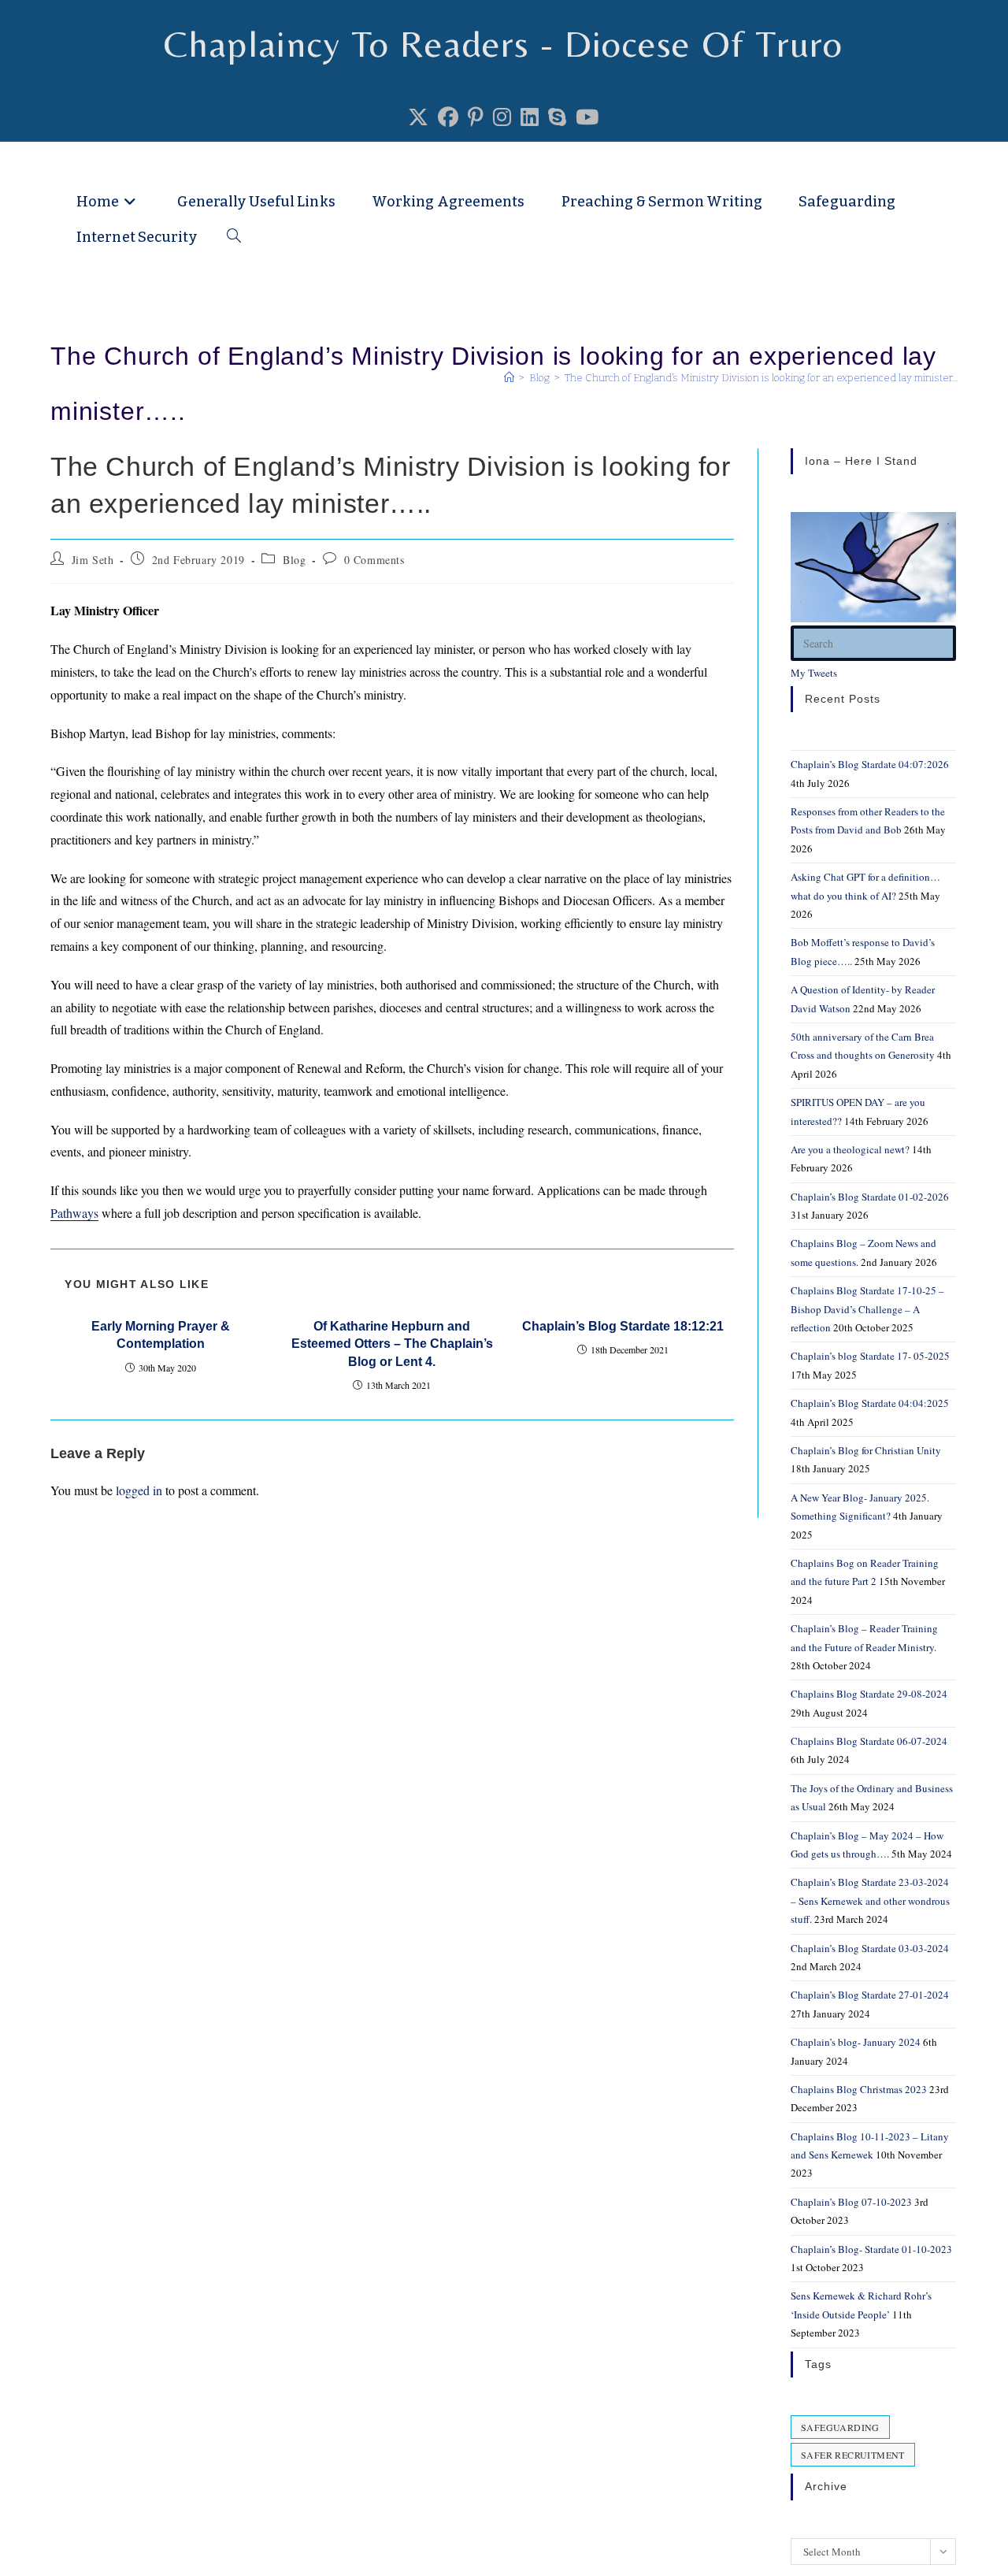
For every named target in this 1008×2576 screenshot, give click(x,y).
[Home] (509, 378)
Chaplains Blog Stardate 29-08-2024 (869, 1694)
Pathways (74, 1213)
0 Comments (374, 560)
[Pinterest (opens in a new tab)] (476, 117)
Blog (294, 560)
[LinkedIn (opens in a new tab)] (530, 117)
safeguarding (840, 2427)
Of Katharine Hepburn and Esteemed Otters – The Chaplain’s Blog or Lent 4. (392, 1344)
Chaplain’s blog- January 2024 (856, 2042)
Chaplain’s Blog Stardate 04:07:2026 (870, 764)
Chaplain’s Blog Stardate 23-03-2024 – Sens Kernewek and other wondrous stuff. (870, 1900)
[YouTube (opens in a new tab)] (587, 117)
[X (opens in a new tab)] (418, 117)
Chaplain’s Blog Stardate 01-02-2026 (870, 1197)
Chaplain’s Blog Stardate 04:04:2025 (870, 1403)
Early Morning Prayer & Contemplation (161, 1335)
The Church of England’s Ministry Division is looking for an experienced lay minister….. (764, 378)
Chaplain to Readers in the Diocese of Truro (254, 166)
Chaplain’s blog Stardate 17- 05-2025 (870, 1356)
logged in (139, 1490)
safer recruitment (853, 2455)
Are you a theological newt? (850, 1149)
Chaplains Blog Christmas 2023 (859, 2089)
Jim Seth (93, 560)
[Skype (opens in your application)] (557, 117)
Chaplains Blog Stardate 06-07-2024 (869, 1741)
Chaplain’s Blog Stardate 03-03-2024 (870, 1948)
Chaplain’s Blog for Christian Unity (866, 1450)
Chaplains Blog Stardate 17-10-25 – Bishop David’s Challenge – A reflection (867, 1309)
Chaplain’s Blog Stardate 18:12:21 (623, 1326)
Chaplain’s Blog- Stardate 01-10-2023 (871, 2249)
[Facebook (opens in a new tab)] (448, 117)
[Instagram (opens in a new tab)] (502, 117)
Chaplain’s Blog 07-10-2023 (851, 2202)
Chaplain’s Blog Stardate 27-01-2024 (870, 1995)
